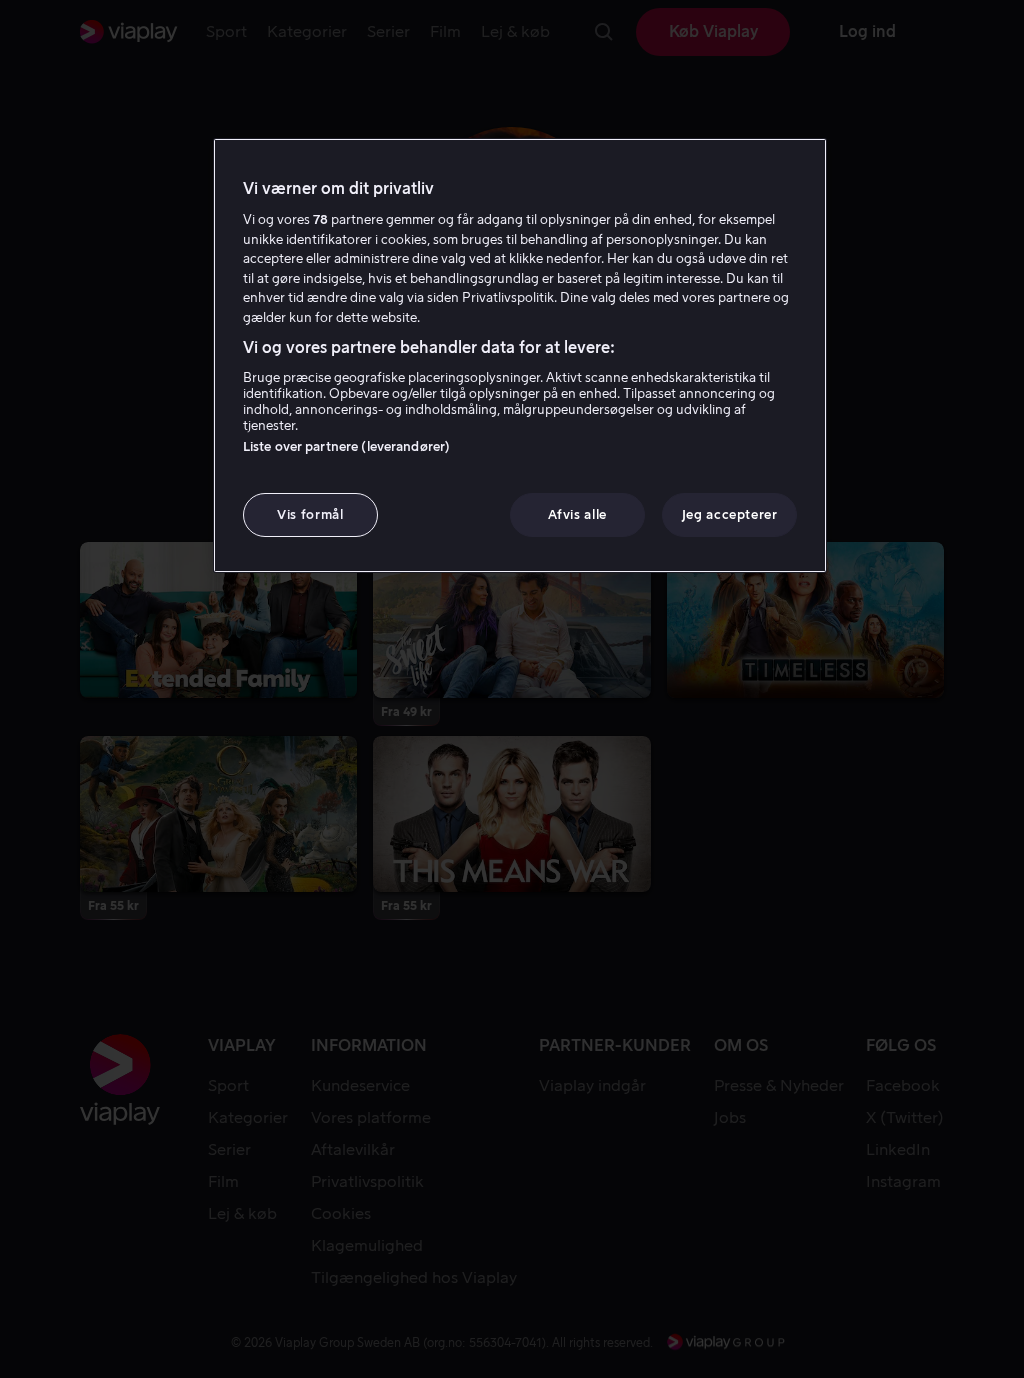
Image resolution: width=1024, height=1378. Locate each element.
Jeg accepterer (730, 514)
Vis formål (310, 514)
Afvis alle (577, 514)
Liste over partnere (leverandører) (346, 446)
